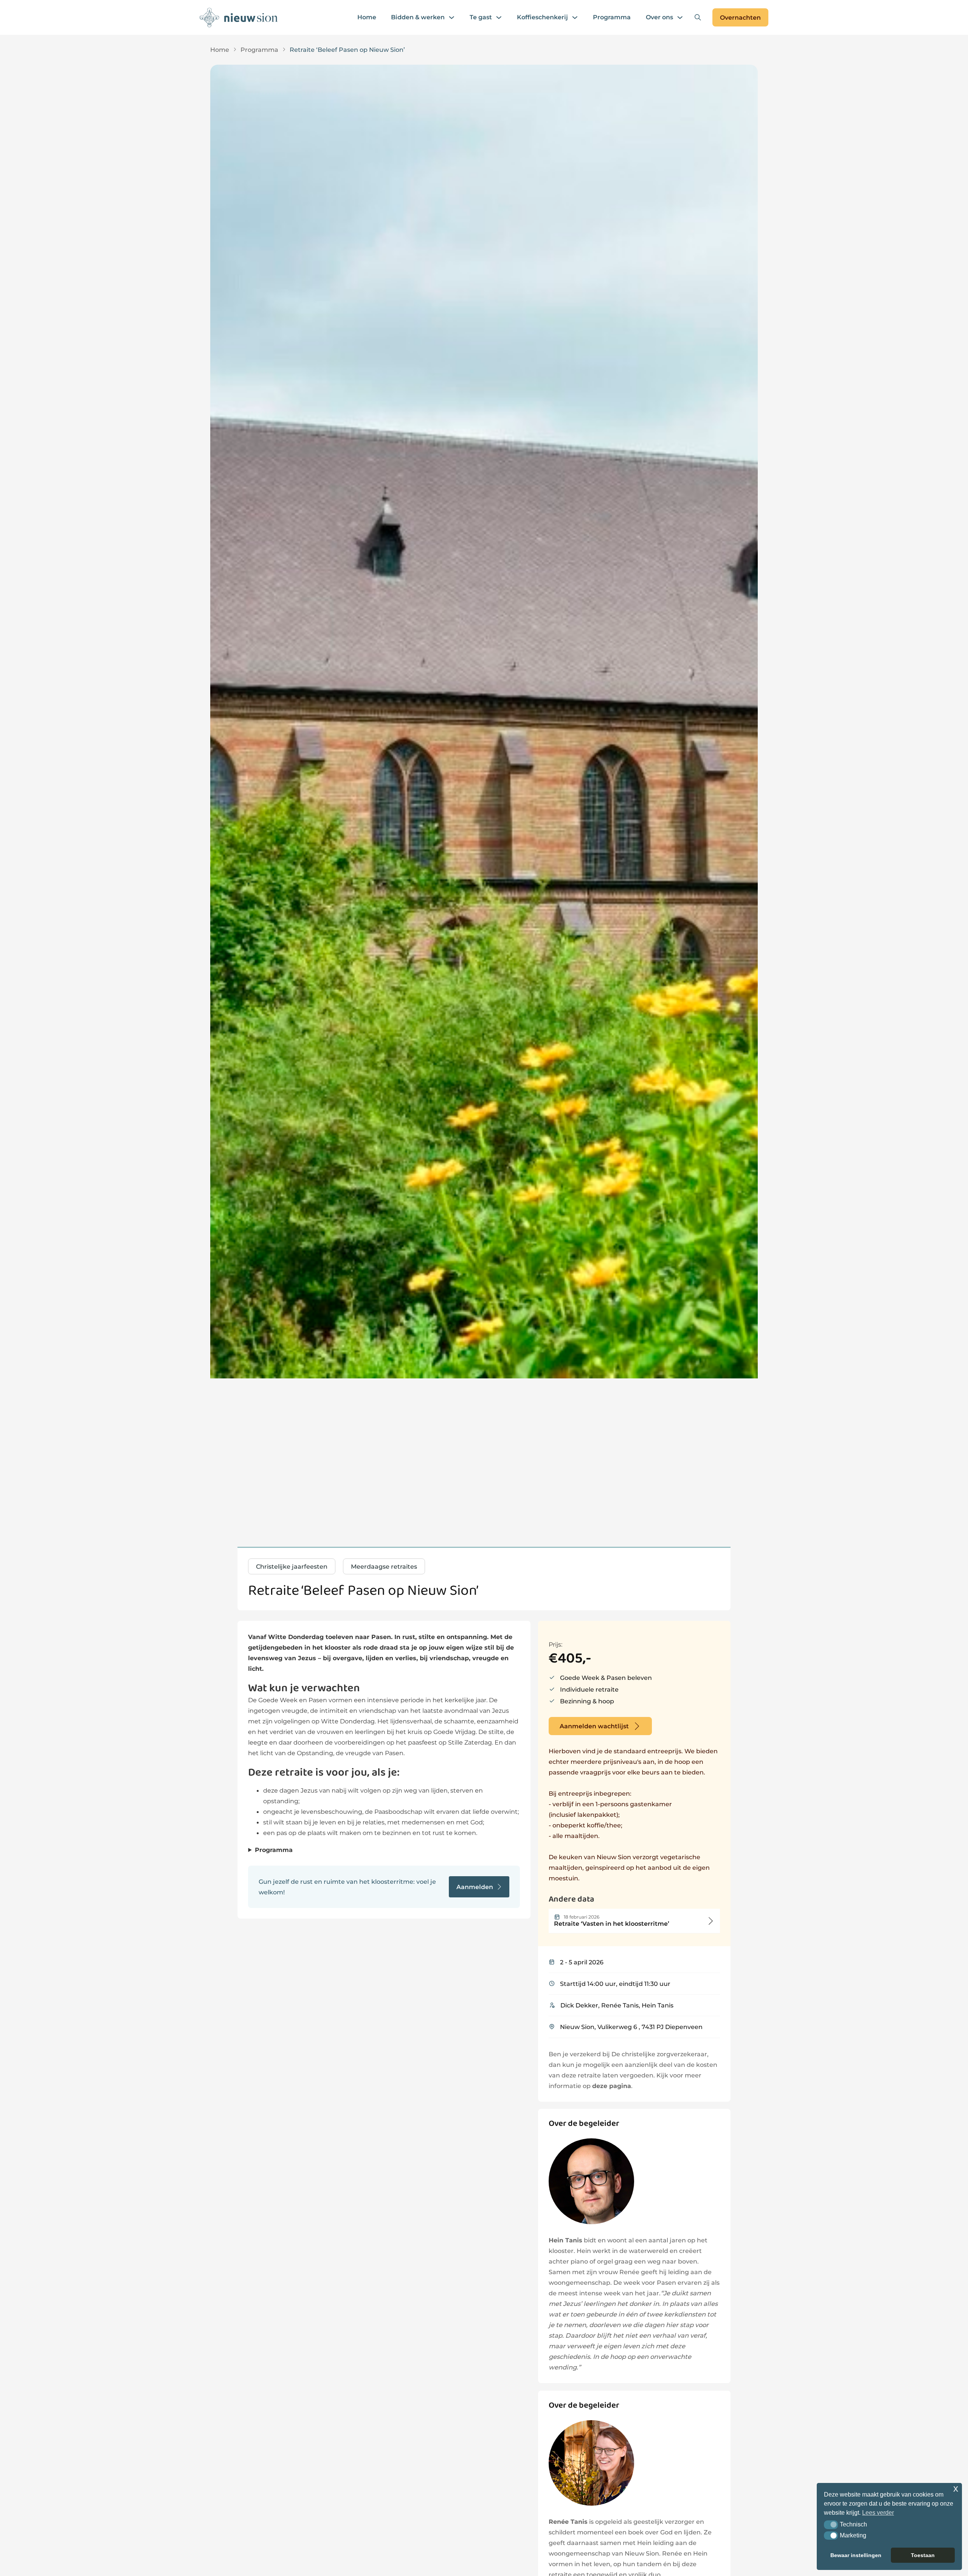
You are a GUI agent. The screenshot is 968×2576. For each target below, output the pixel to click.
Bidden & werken (418, 17)
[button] (831, 2525)
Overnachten (740, 17)
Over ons (659, 17)
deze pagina (612, 2086)
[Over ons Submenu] (680, 17)
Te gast (481, 17)
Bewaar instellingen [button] (856, 2555)
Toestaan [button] (923, 2555)
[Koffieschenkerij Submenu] (575, 17)
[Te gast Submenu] (499, 17)
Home (367, 17)
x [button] (956, 2488)
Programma (612, 17)
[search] (698, 17)
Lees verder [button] (878, 2513)
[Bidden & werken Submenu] (451, 17)
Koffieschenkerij (542, 17)
